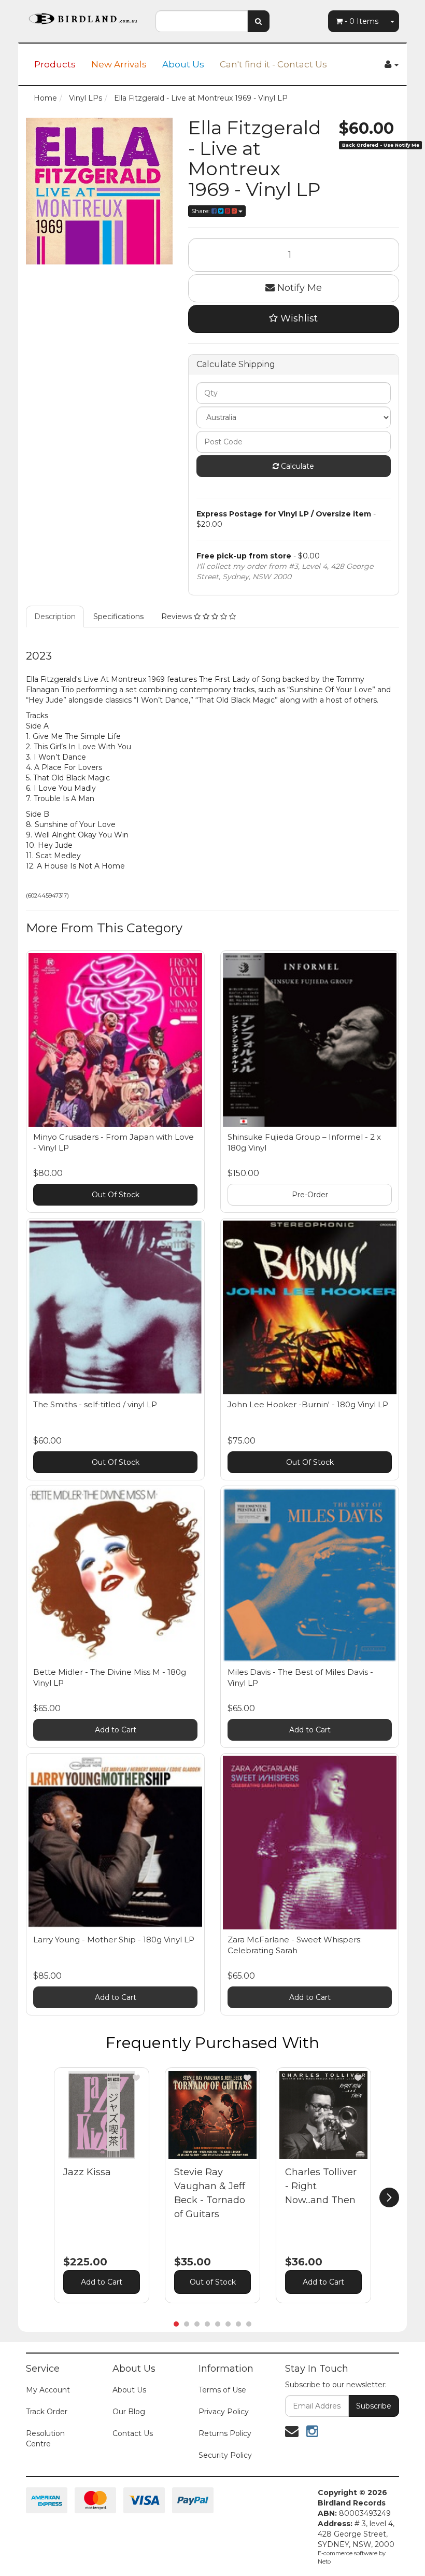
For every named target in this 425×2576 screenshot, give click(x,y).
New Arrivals (119, 64)
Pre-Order (310, 1195)
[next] (389, 2197)
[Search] (258, 21)
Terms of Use (222, 2390)
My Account (48, 2390)
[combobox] (202, 21)
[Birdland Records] (83, 16)
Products (55, 64)
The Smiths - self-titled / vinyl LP (95, 1404)
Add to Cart (116, 1730)
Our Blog (129, 2412)
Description (55, 617)
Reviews (178, 617)
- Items (362, 21)
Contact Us (133, 2433)
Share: (201, 211)
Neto (324, 2561)
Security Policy (225, 2455)
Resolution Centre (45, 2439)
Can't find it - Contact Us (273, 64)
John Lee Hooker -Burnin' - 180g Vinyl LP (308, 1404)
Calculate (296, 466)
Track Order (47, 2412)
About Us (183, 64)
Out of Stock (213, 2282)
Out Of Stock (116, 1195)
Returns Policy (225, 2433)
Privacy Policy (224, 2412)
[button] (136, 2078)
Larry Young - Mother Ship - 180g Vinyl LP (114, 1940)
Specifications (118, 617)
